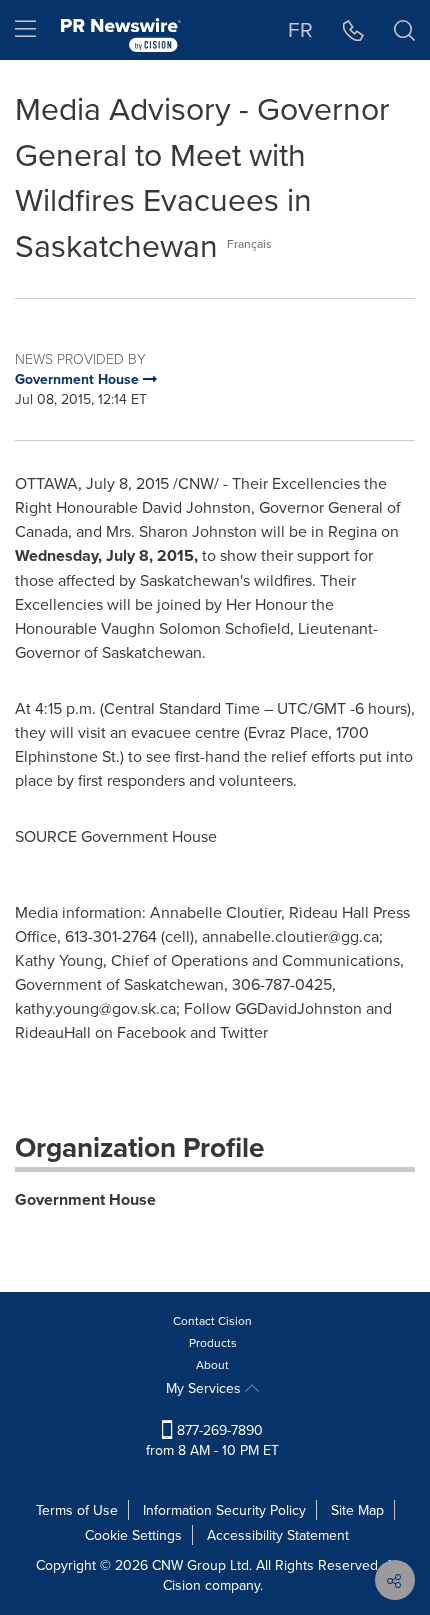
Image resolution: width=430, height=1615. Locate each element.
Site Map (357, 1510)
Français (249, 243)
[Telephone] (353, 30)
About (212, 1364)
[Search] (404, 30)
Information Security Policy (224, 1510)
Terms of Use (77, 1510)
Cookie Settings (133, 1535)
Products (213, 1342)
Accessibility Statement (278, 1535)
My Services (205, 1388)
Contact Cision (212, 1320)
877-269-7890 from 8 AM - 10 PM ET (212, 1440)
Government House (85, 1199)
